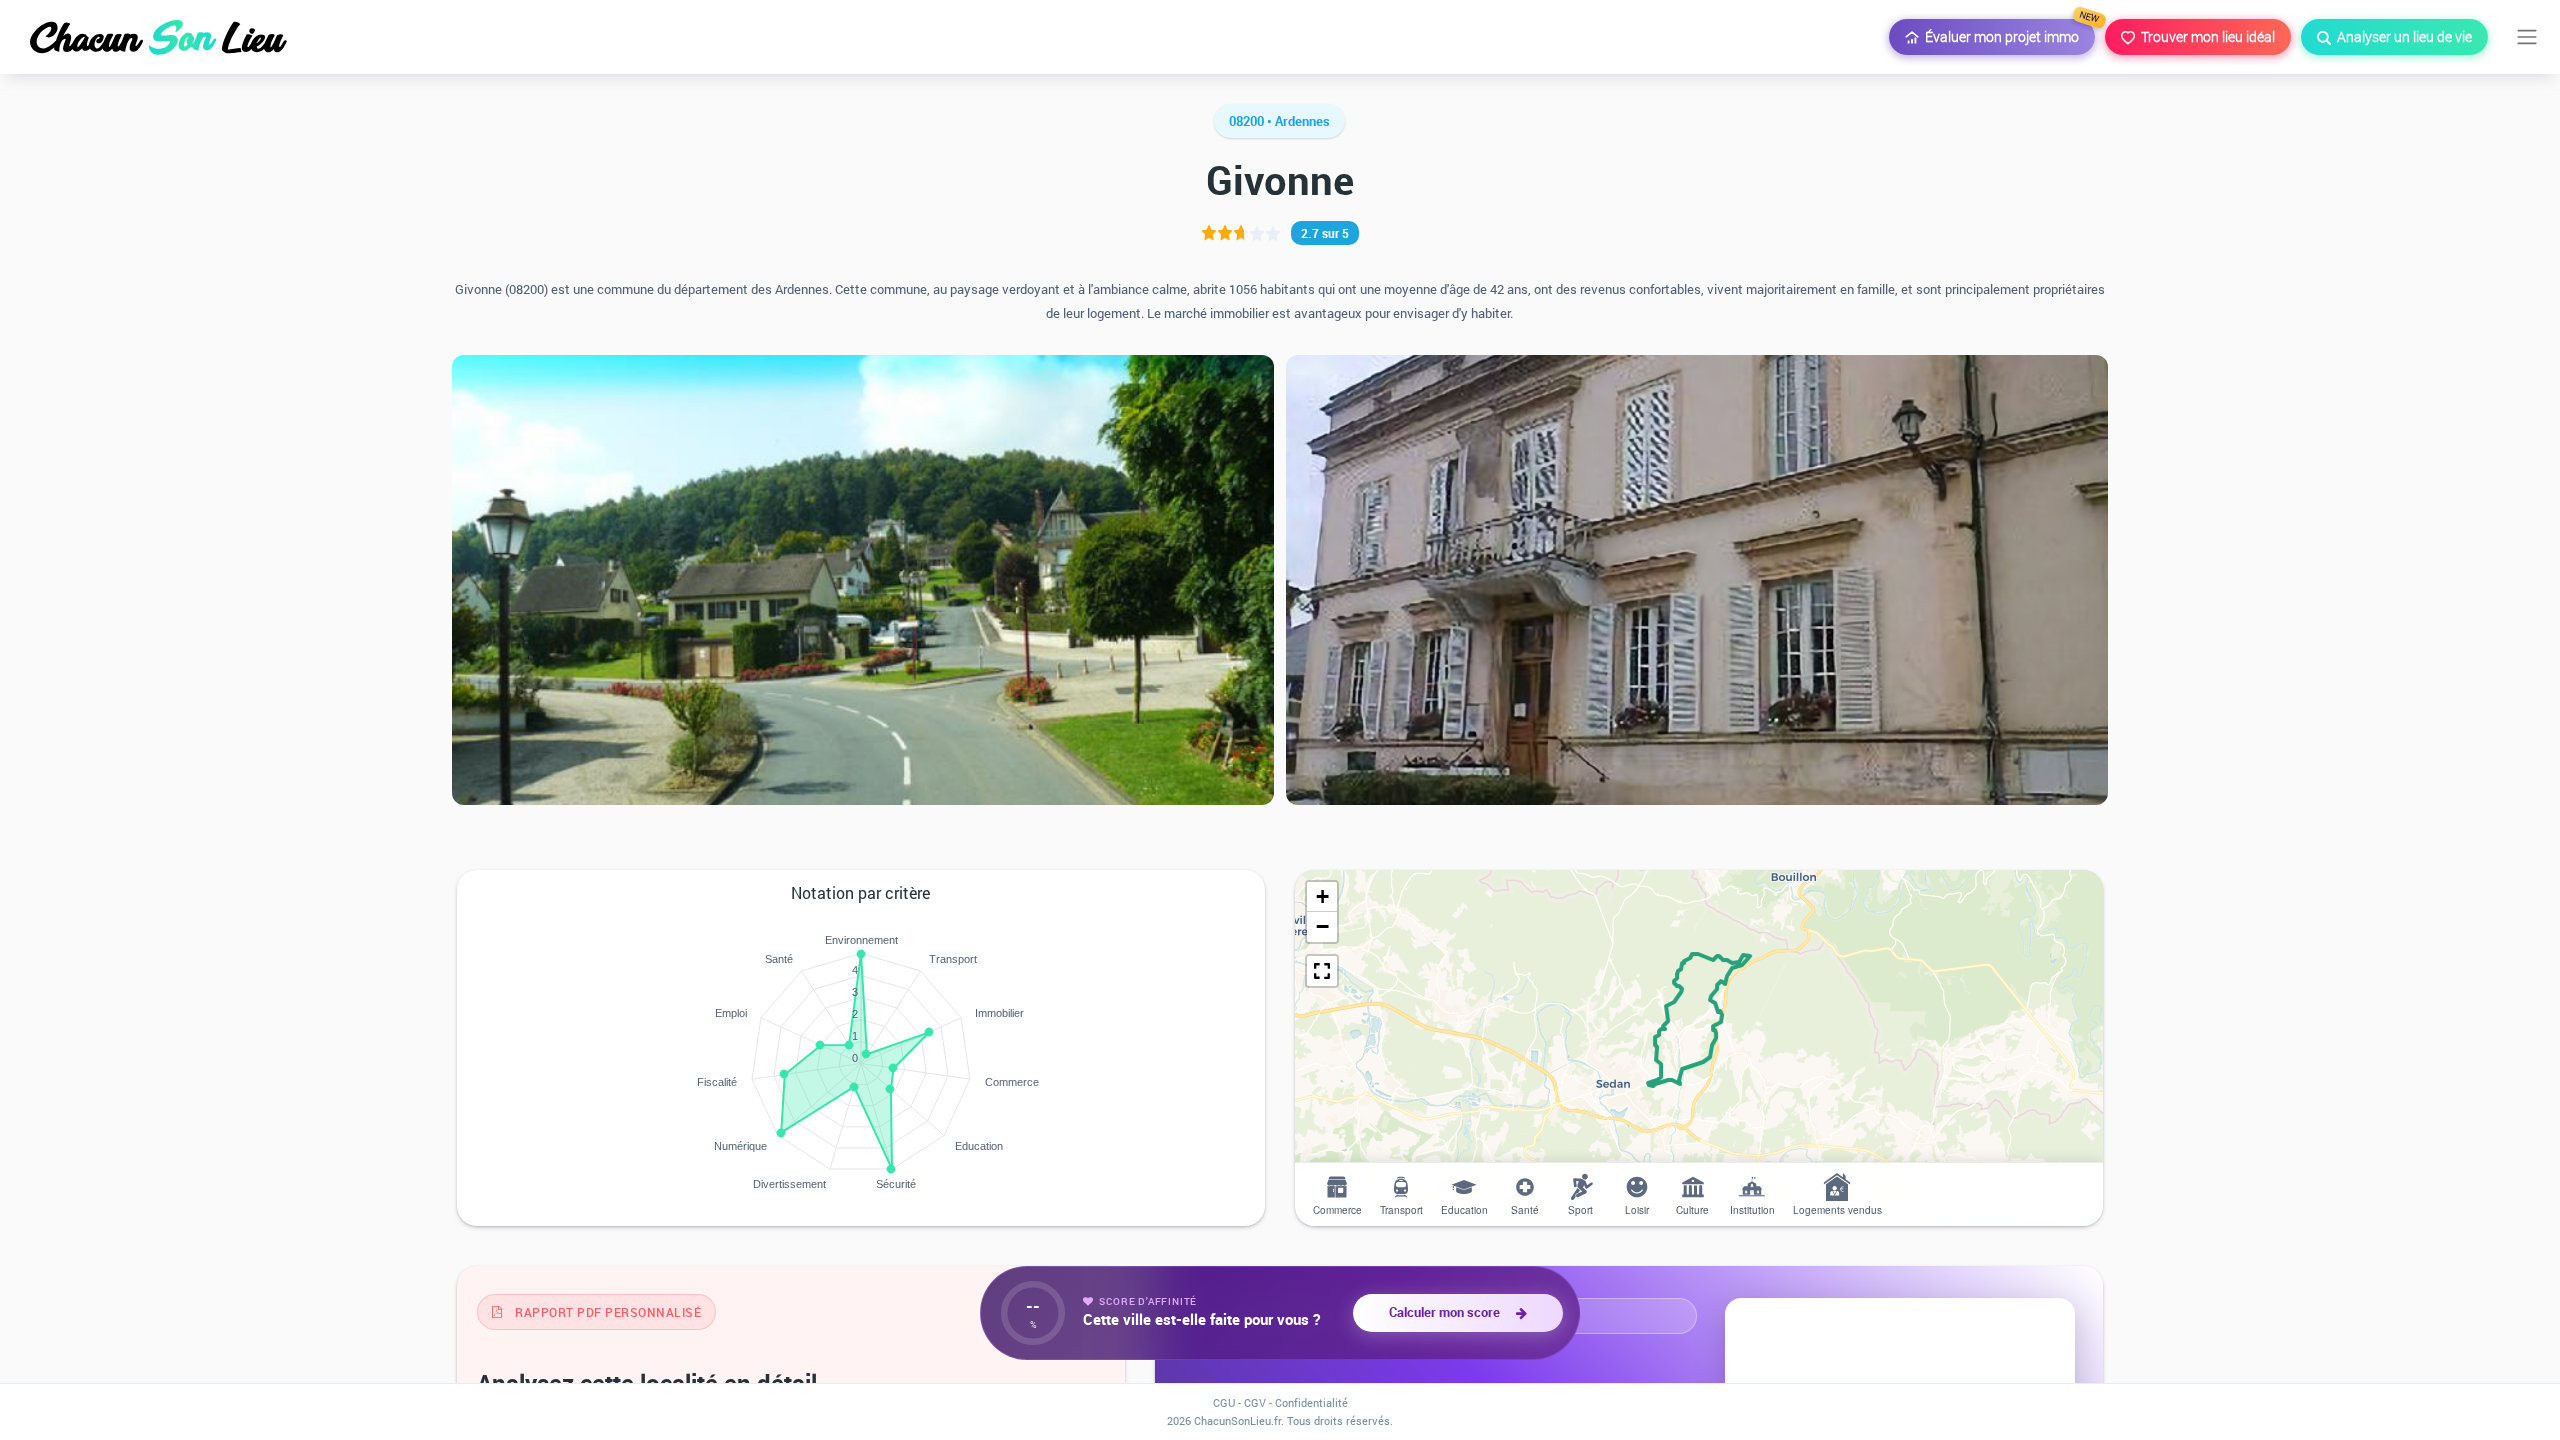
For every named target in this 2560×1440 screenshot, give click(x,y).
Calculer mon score (1447, 1312)
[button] (1322, 897)
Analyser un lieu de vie (2401, 36)
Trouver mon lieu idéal (2205, 36)
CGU (1224, 1402)
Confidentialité (1311, 1402)
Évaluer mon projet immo (2007, 32)
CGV (1255, 1402)
